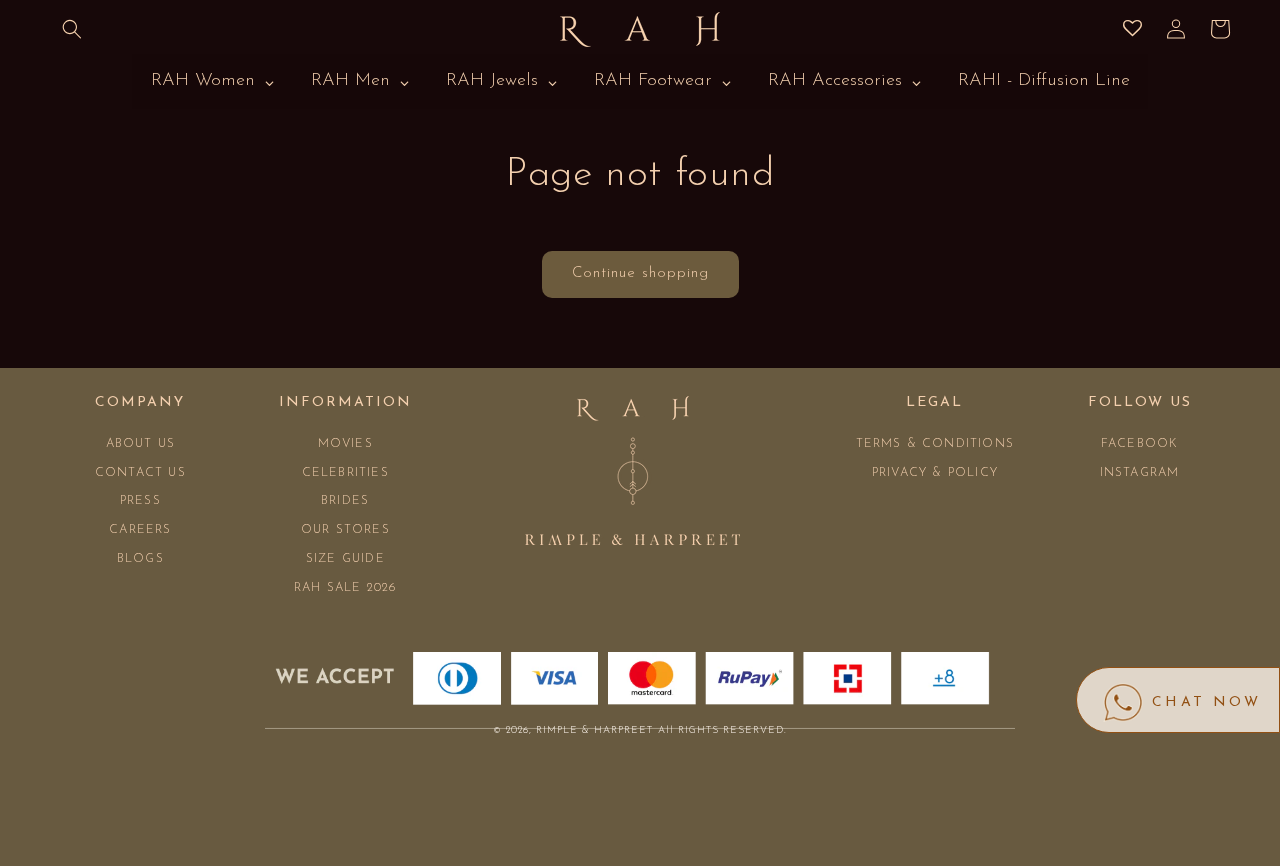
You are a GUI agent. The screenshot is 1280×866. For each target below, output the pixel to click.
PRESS (140, 501)
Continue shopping (640, 273)
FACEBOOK (1140, 444)
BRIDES (345, 501)
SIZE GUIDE (345, 559)
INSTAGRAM (1140, 473)
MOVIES (345, 444)
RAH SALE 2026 (345, 588)
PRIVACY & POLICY (935, 473)
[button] (72, 29)
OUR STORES (345, 530)
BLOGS (140, 559)
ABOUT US (141, 444)
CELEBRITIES (345, 473)
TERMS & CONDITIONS (935, 444)
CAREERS (140, 530)
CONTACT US (140, 473)
